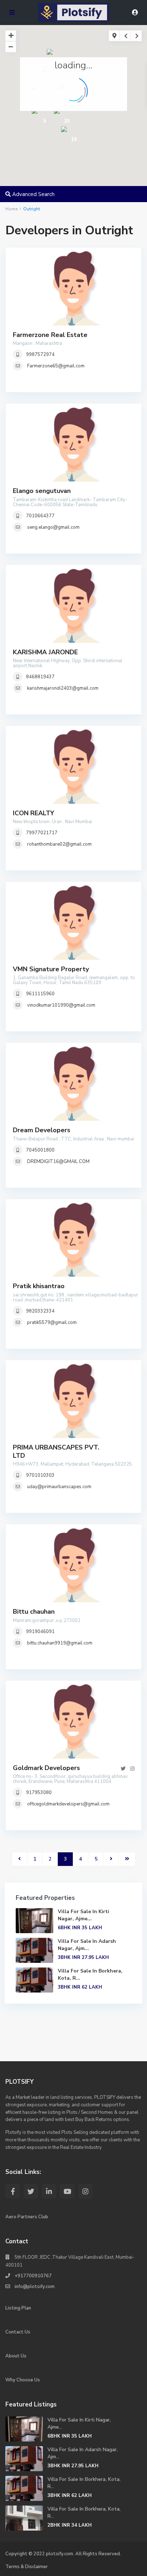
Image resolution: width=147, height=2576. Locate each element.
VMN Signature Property (51, 969)
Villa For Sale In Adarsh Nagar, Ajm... (87, 1945)
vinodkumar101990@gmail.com (61, 1005)
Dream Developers (42, 1130)
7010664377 (40, 516)
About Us (16, 2356)
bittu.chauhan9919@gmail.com (60, 1643)
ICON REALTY (34, 813)
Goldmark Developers (46, 1768)
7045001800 (40, 1150)
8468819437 (40, 677)
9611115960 (40, 994)
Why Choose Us (23, 2380)
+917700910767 (33, 2276)
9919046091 (40, 1632)
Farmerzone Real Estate (50, 335)
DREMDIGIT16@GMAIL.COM (58, 1162)
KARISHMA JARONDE (45, 652)
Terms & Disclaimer (27, 2567)
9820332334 (40, 1311)
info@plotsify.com (35, 2287)
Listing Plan (18, 2308)
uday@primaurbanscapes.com (59, 1487)
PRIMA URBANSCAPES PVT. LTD (56, 1451)
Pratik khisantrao (39, 1286)
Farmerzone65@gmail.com (56, 366)
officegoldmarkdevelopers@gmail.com (68, 1804)
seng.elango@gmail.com (53, 527)
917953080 (39, 1793)
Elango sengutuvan (42, 491)
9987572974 (40, 355)
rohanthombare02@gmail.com (59, 844)
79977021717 (42, 833)
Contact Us (18, 2332)
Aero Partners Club (27, 2217)
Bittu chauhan (34, 1612)
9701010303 (40, 1475)
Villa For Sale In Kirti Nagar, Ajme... (83, 1915)
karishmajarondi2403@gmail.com (63, 688)
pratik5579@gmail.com (52, 1323)
